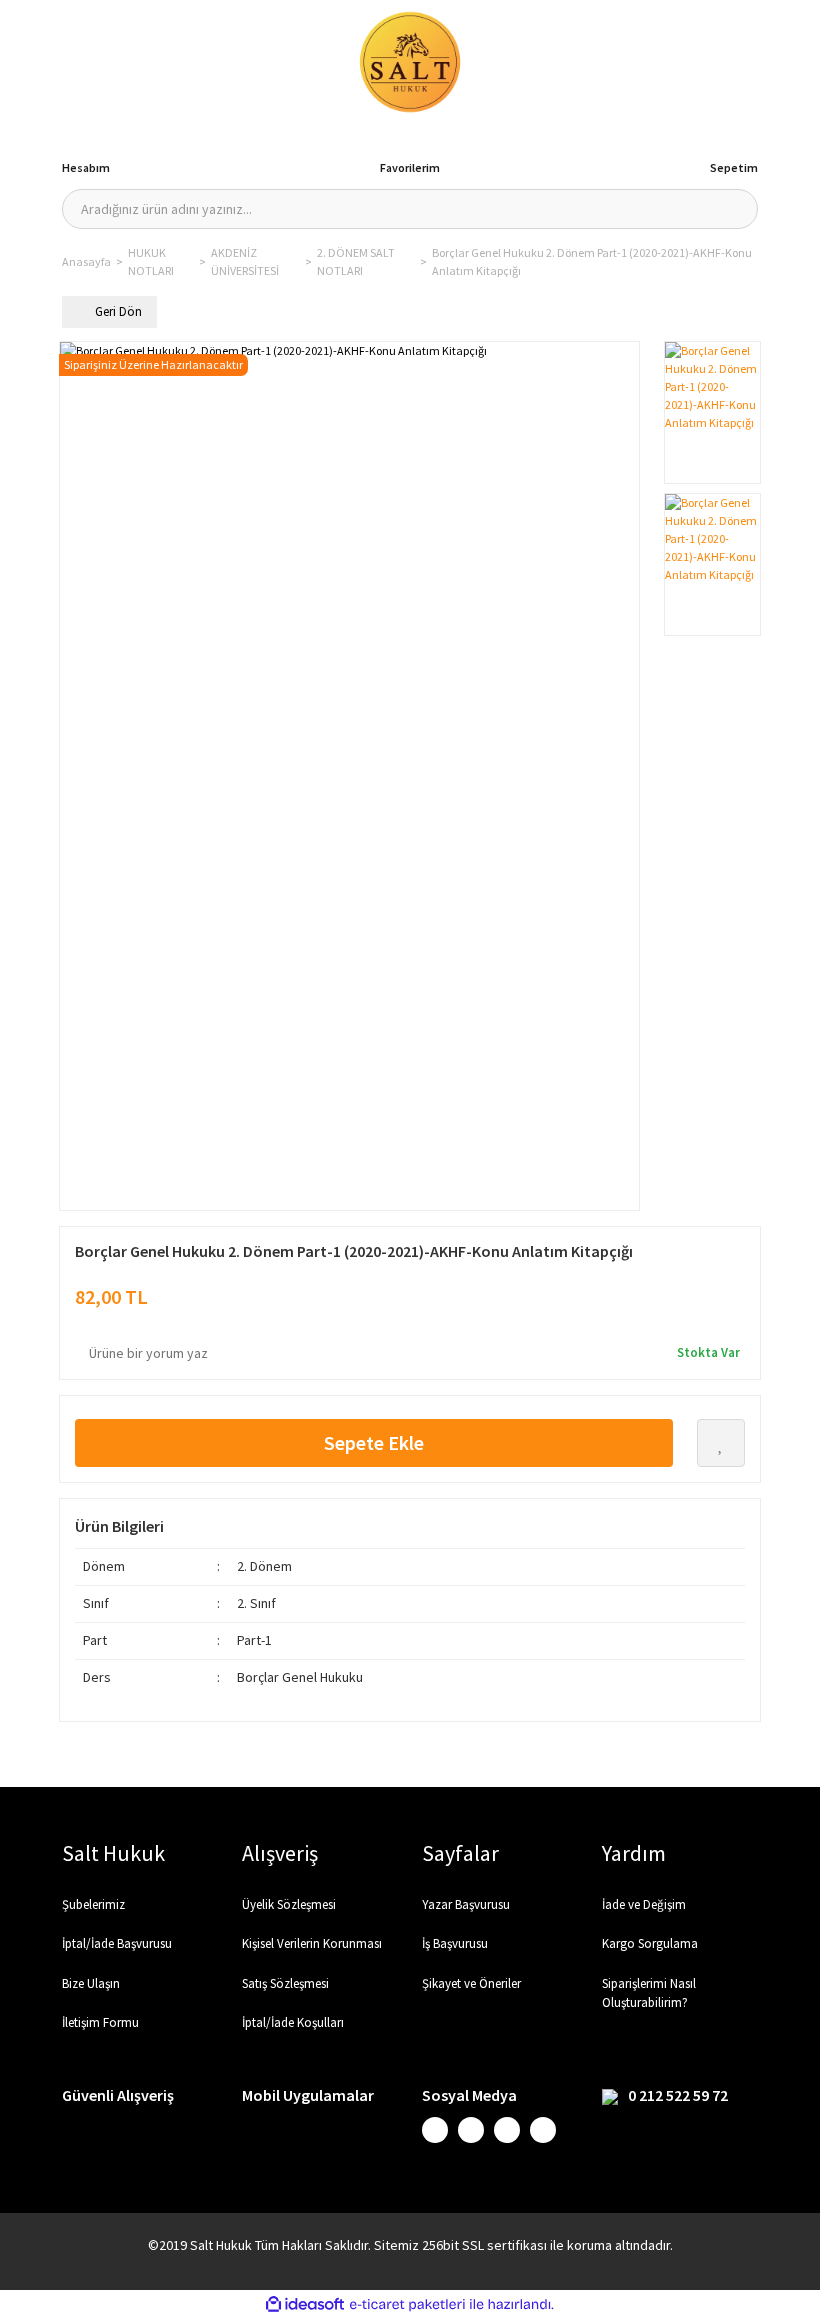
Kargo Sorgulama (650, 1943)
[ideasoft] (305, 2304)
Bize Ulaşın (91, 1983)
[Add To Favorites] (721, 1443)
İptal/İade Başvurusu (117, 1943)
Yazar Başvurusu (466, 1904)
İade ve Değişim (644, 1904)
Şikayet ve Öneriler (471, 1983)
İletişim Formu (100, 2022)
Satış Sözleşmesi (285, 1983)
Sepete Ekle (374, 1442)
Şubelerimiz (93, 1904)
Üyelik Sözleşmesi (289, 1904)
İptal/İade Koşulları (293, 2022)
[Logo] (410, 62)
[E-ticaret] (407, 2305)
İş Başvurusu (455, 1943)
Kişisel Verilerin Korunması (312, 1943)
